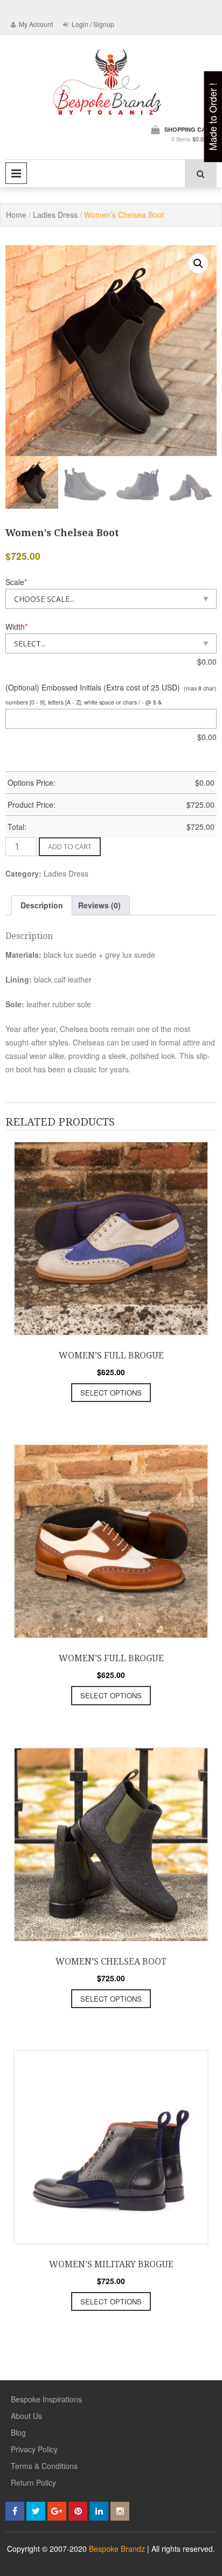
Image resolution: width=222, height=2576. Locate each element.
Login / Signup (92, 24)
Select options (111, 1393)
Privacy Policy (34, 2449)
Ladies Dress (55, 215)
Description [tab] (42, 905)
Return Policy (33, 2482)
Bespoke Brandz (117, 2549)
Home (16, 215)
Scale (16, 582)
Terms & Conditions (44, 2466)
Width (16, 627)
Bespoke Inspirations (46, 2399)
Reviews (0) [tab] (99, 905)
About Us (26, 2416)
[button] (198, 264)
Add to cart (70, 846)
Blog (18, 2432)
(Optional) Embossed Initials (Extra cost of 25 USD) (93, 687)
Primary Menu (16, 173)
